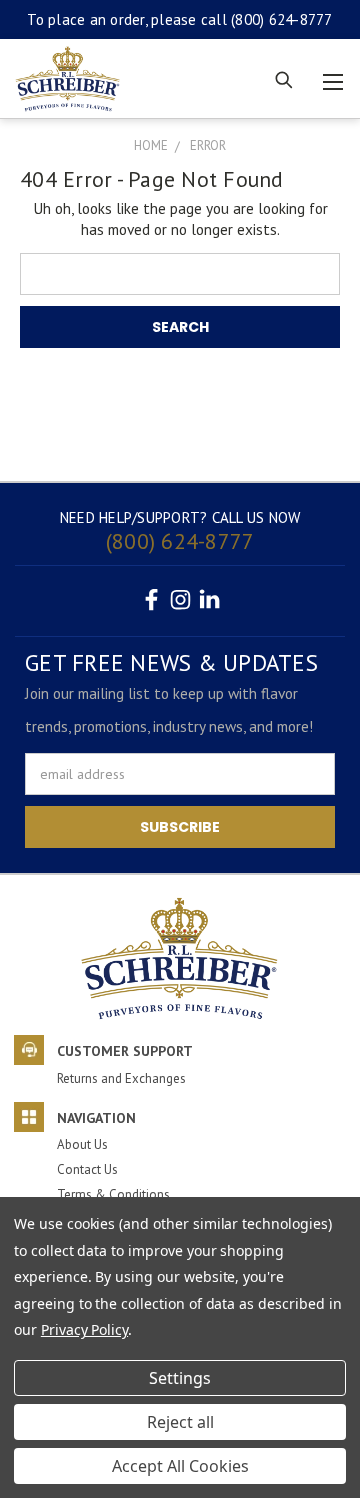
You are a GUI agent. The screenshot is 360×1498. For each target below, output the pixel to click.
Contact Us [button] (87, 1169)
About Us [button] (82, 1144)
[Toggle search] (283, 78)
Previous (31, 1393)
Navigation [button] (96, 1118)
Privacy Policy (84, 1329)
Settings (180, 1378)
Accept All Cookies (180, 1466)
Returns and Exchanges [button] (121, 1078)
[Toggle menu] (332, 79)
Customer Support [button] (125, 1051)
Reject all (180, 1422)
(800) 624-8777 (282, 19)
